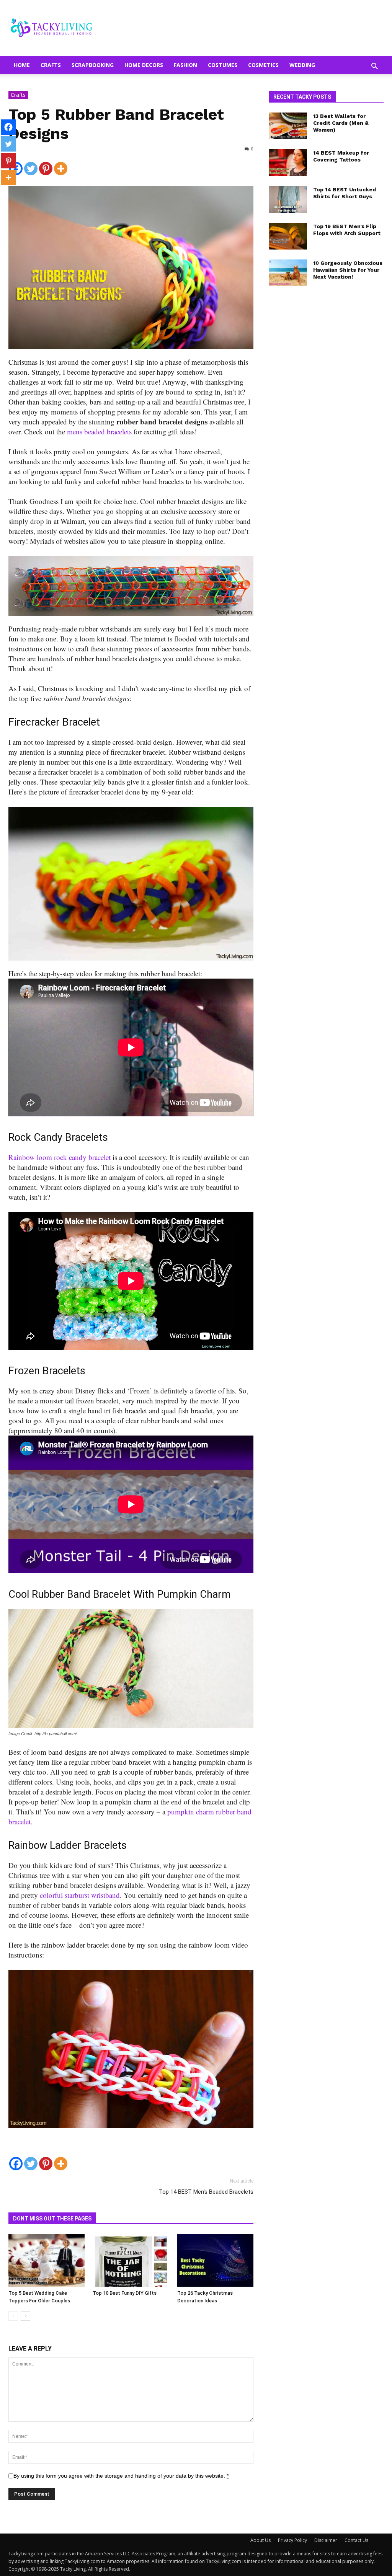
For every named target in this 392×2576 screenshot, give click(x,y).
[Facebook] (16, 2159)
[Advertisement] (326, 419)
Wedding (302, 65)
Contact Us (356, 2540)
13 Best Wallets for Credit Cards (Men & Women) (341, 123)
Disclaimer (326, 2540)
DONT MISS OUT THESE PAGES (52, 2219)
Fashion (185, 65)
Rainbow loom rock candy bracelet (60, 1157)
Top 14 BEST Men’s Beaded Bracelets (206, 2192)
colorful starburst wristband (80, 1895)
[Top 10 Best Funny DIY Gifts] (131, 2260)
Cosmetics (263, 65)
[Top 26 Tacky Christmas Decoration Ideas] (215, 2260)
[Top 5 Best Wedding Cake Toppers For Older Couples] (47, 2260)
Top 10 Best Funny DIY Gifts (125, 2293)
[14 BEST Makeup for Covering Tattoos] (288, 163)
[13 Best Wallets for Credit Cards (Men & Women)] (288, 126)
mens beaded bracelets (99, 432)
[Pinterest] (46, 164)
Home (22, 65)
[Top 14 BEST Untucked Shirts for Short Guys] (288, 199)
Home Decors (144, 65)
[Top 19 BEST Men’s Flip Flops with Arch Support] (288, 236)
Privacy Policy (292, 2540)
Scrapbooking (93, 65)
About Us (261, 2540)
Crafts (51, 65)
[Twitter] (31, 164)
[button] (374, 67)
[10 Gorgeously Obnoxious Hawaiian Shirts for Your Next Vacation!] (288, 273)
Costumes (223, 65)
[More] (61, 164)
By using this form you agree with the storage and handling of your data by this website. (121, 2476)
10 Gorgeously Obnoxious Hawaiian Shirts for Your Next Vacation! (348, 270)
